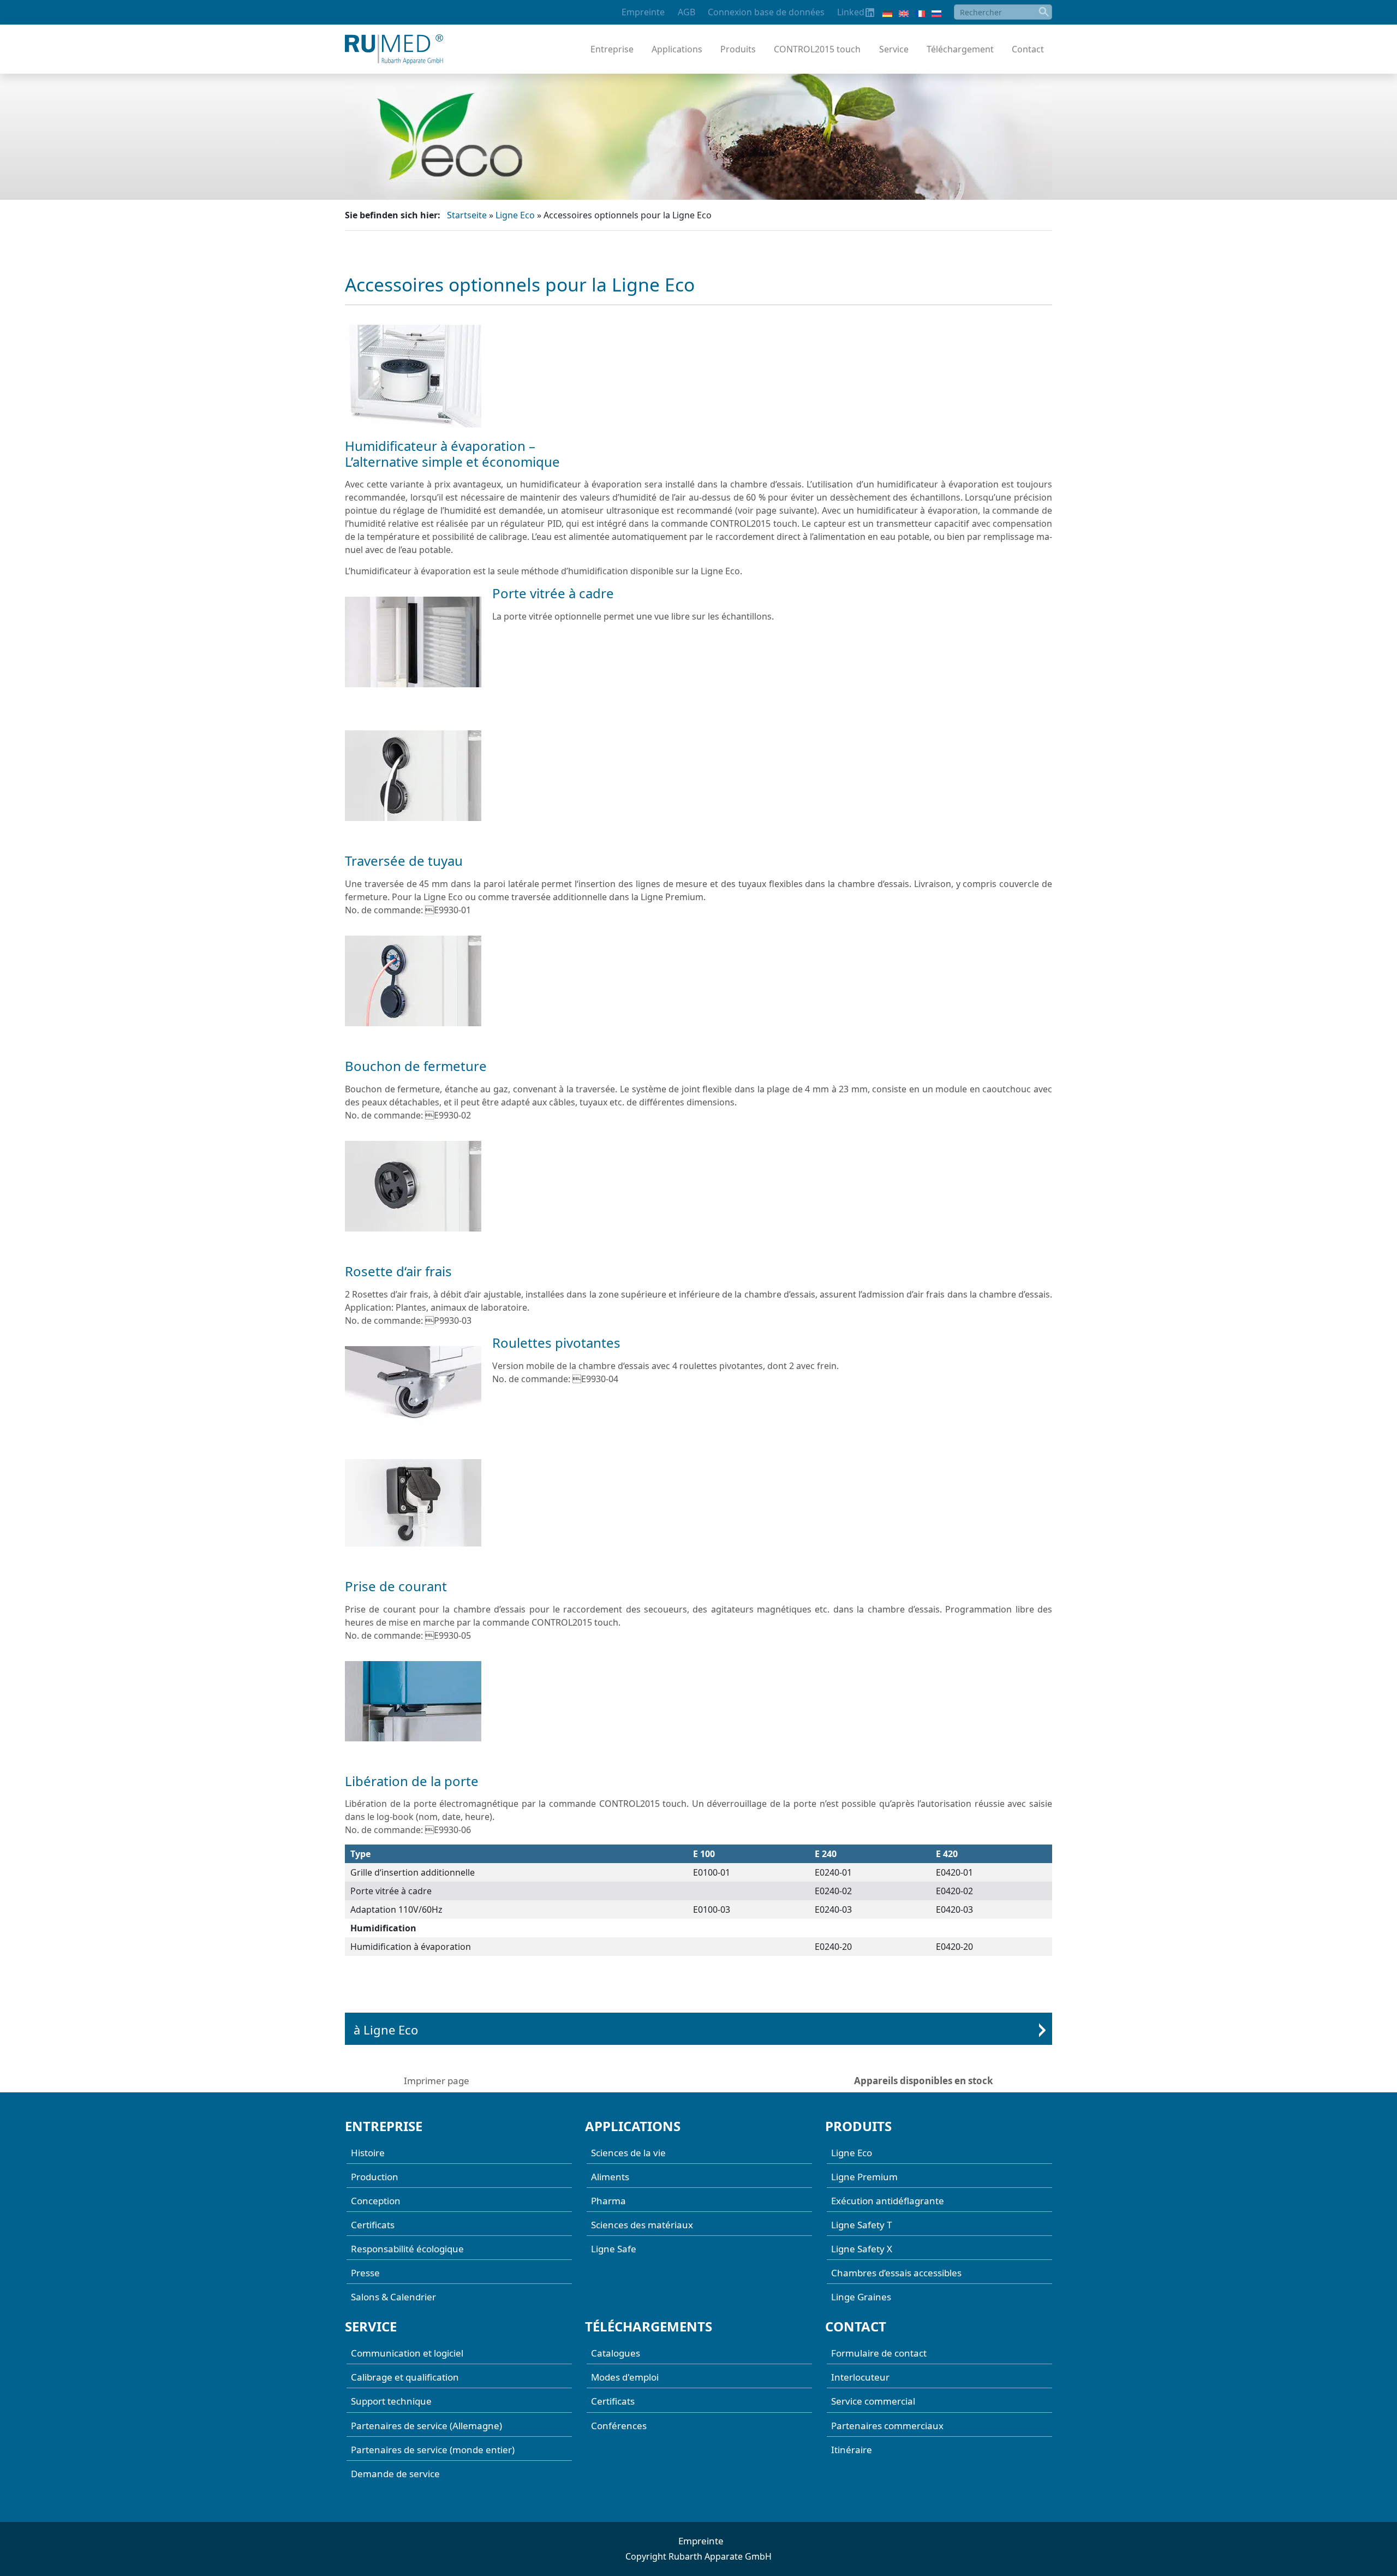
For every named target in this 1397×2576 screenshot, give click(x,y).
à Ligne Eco (386, 2030)
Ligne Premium (864, 2177)
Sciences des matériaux (642, 2225)
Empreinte (643, 12)
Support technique (391, 2402)
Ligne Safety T (861, 2225)
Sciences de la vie (628, 2153)
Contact (1028, 49)
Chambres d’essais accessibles (896, 2273)
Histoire (368, 2153)
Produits (738, 49)
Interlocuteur (860, 2378)
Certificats (373, 2225)
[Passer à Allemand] (887, 13)
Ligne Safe (614, 2249)
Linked (851, 12)
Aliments (610, 2177)
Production (375, 2177)
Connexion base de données (766, 12)
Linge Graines (861, 2297)
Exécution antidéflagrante (888, 2201)
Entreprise (612, 49)
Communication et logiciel (407, 2354)
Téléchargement (960, 49)
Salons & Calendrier (393, 2297)
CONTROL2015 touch (817, 49)
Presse (365, 2273)
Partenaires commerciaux (887, 2426)
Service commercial (873, 2402)
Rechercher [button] (1044, 12)
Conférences (619, 2426)
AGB (686, 12)
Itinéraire (852, 2450)
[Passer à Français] (920, 13)
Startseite (467, 215)
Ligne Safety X (862, 2249)
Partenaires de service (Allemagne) (426, 2426)
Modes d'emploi (625, 2378)
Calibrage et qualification (405, 2378)
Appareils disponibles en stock (924, 2081)
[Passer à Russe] (936, 13)
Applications (677, 49)
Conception (376, 2201)
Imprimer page (437, 2081)
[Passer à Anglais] (904, 13)
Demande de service (395, 2474)
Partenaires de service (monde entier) (433, 2450)
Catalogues (616, 2354)
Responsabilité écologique (407, 2249)
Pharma (608, 2201)
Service (894, 49)
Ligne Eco (515, 215)
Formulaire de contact (879, 2354)
